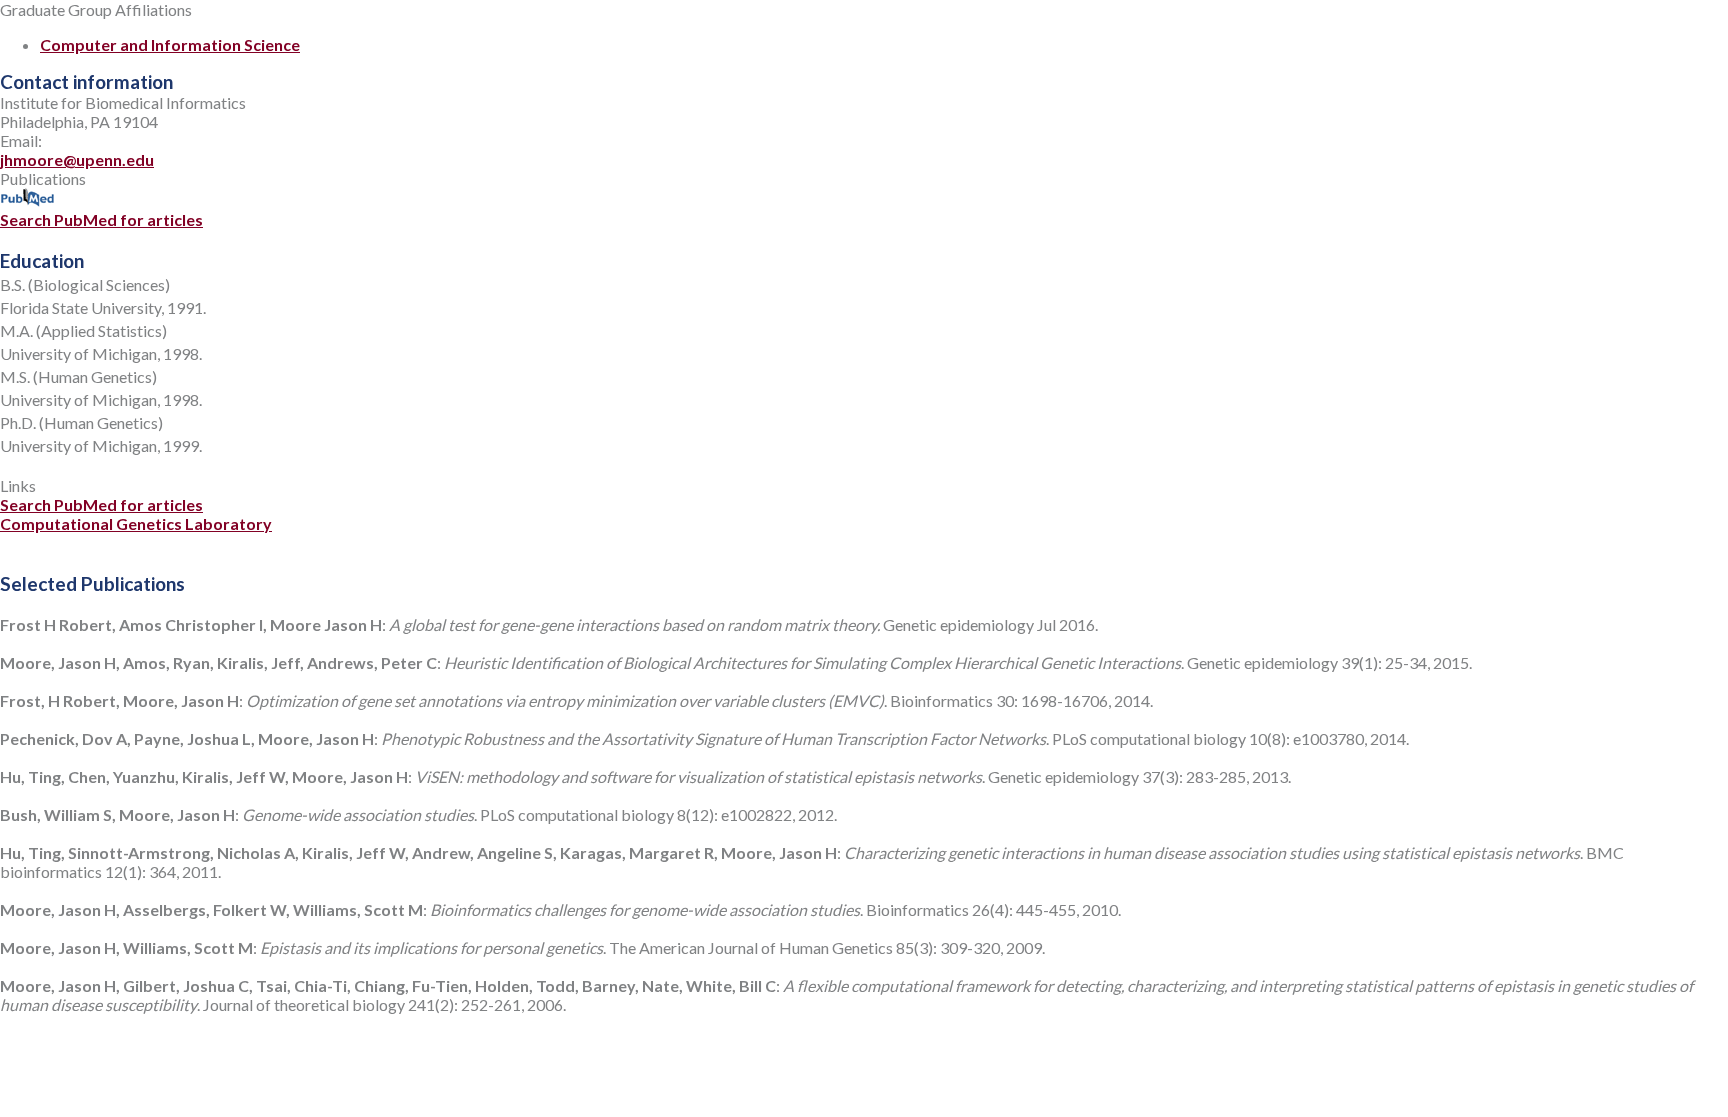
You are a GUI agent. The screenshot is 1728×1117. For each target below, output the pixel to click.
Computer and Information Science (170, 44)
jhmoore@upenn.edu (77, 159)
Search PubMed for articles (101, 219)
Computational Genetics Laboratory (136, 523)
